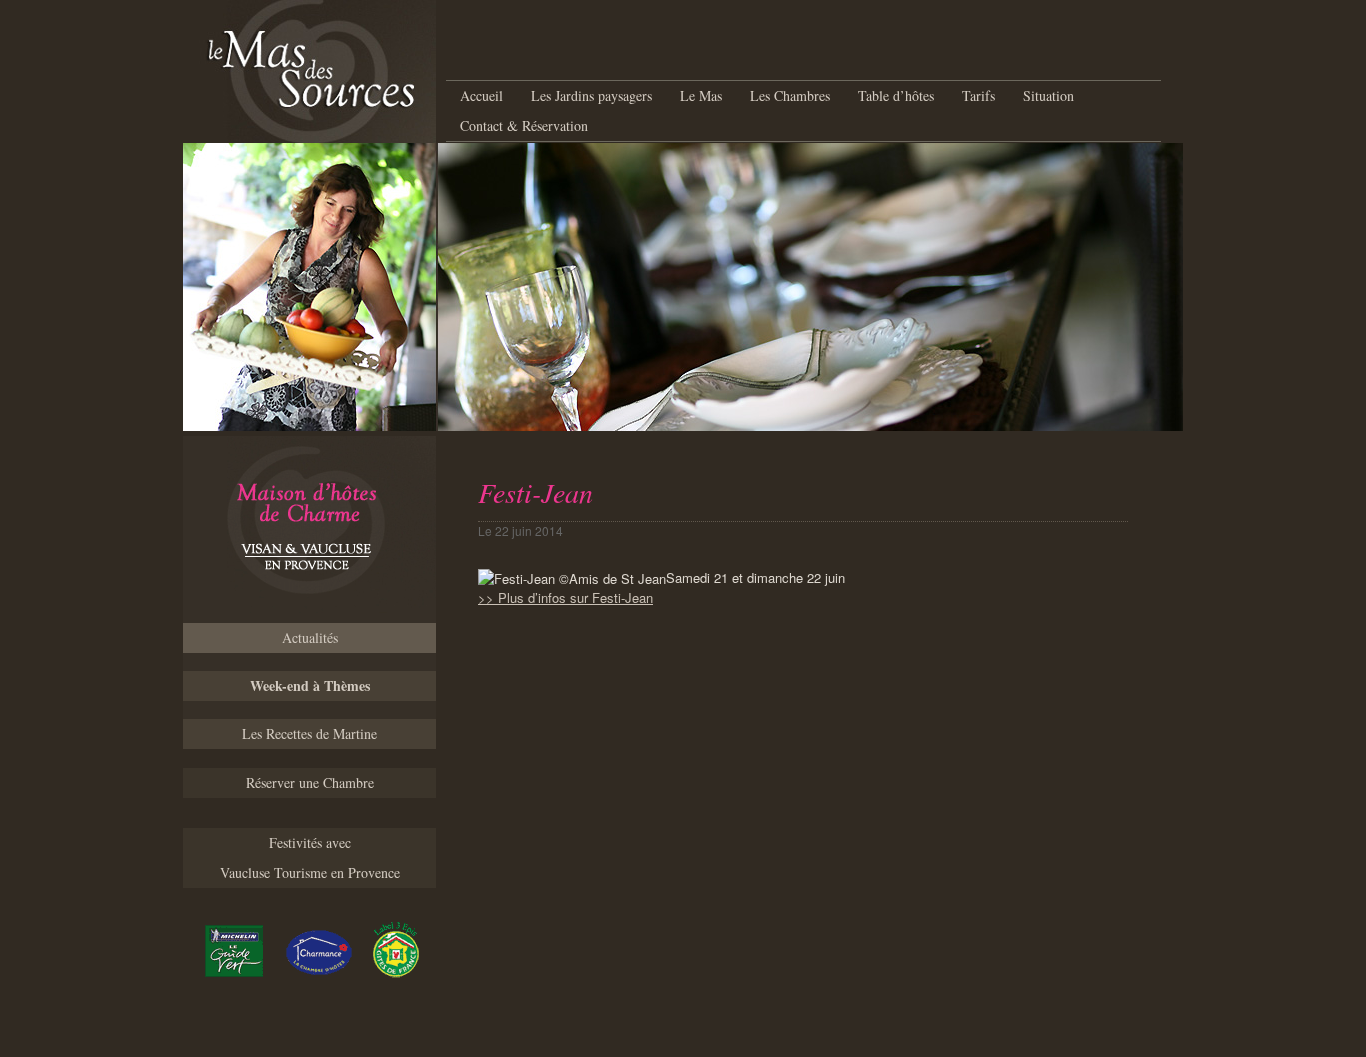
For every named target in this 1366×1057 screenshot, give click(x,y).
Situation (1048, 95)
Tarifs (978, 95)
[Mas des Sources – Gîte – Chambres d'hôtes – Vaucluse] (309, 529)
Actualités (310, 637)
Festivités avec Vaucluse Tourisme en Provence (310, 857)
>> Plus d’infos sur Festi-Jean (565, 597)
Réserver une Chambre (310, 782)
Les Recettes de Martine (309, 733)
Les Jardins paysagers (591, 95)
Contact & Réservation (524, 125)
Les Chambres (790, 95)
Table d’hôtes (896, 95)
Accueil (481, 95)
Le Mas (701, 95)
